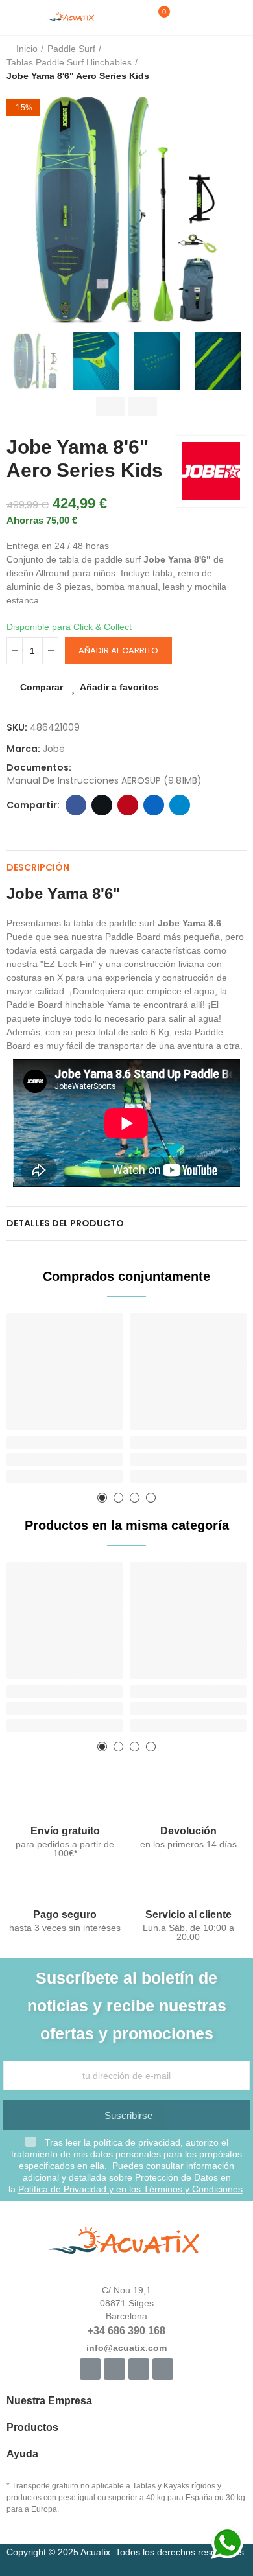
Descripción (38, 867)
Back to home (221, 63)
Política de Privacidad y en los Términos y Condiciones (130, 2189)
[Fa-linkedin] (163, 2369)
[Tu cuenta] (183, 18)
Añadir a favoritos (119, 687)
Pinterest (128, 805)
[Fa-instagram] (114, 2369)
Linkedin (154, 805)
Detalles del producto (65, 1223)
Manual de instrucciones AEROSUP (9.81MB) (104, 780)
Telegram (180, 805)
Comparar (42, 687)
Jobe (54, 749)
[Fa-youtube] (139, 2369)
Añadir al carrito (118, 650)
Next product (237, 63)
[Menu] (13, 18)
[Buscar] (136, 18)
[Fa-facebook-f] (90, 2369)
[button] (19, 209)
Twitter (102, 805)
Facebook (76, 805)
